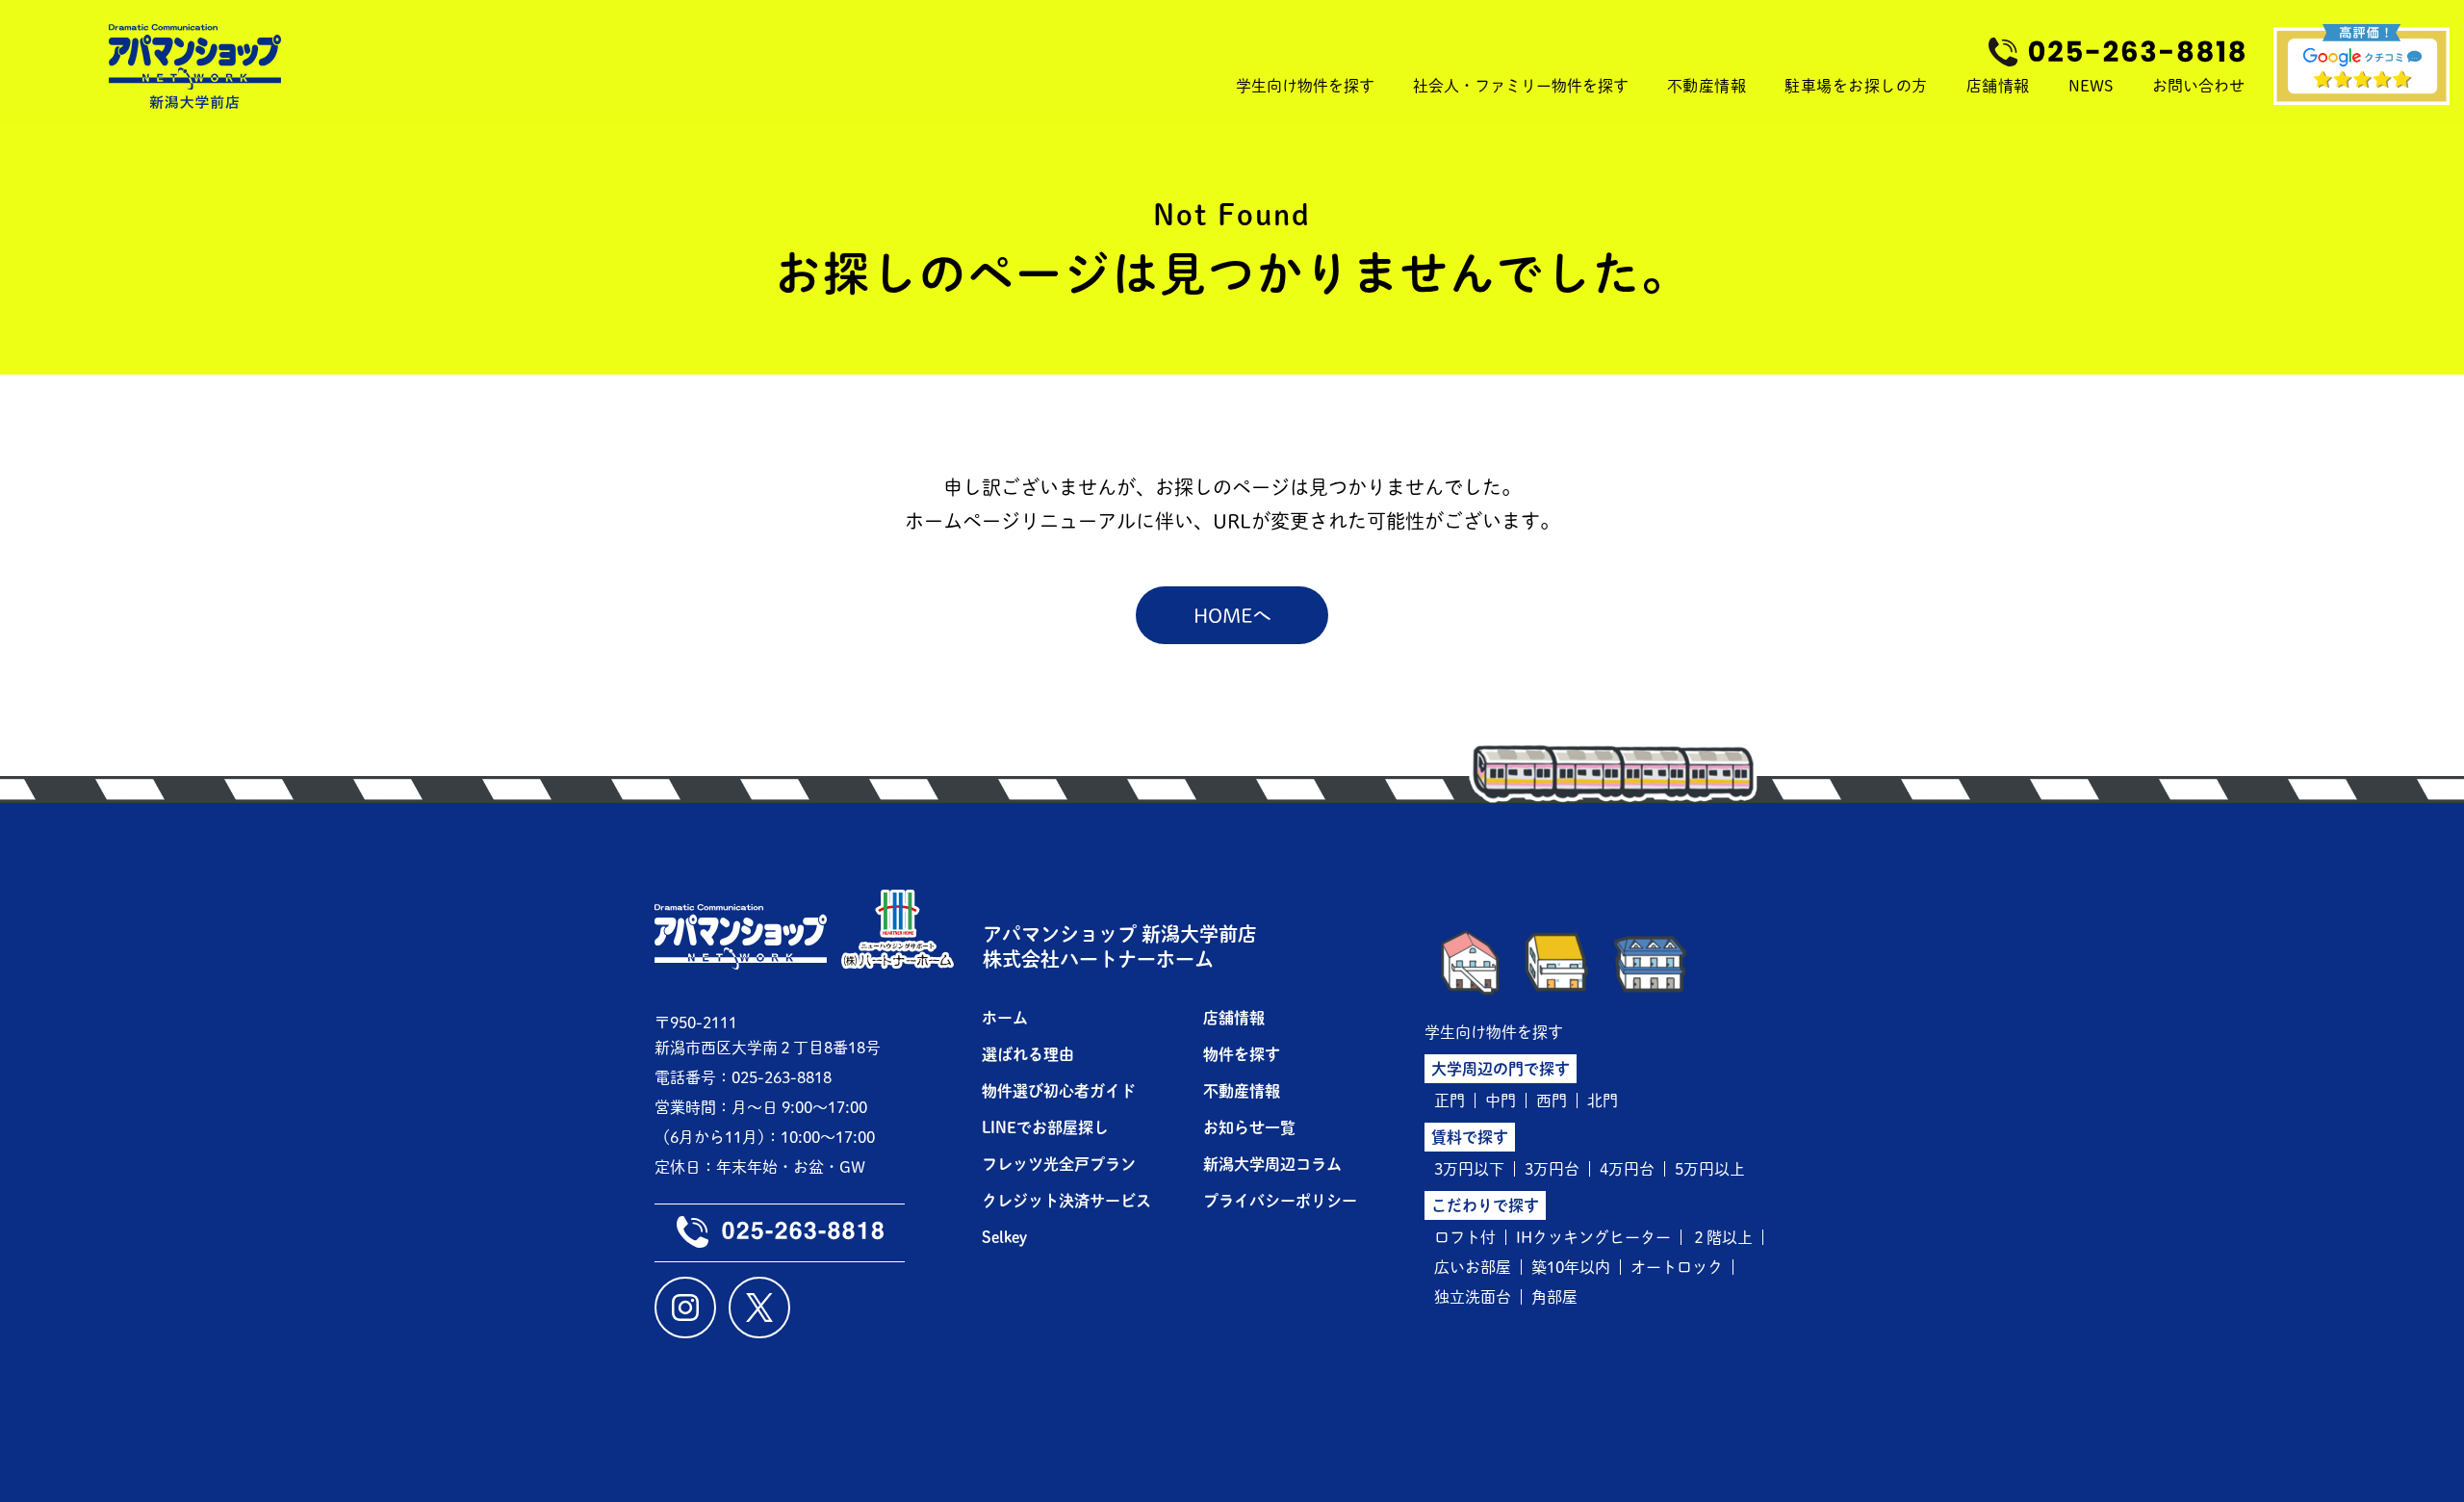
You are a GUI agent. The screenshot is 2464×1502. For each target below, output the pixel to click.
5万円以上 (1710, 1169)
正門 (1450, 1101)
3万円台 (1552, 1169)
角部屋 (1554, 1297)
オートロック (1677, 1267)
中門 (1501, 1101)
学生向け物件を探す (1494, 1032)
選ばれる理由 (1028, 1054)
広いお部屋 (1473, 1267)
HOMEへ (1232, 615)
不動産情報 (1707, 86)
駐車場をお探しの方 (1856, 86)
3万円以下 (1469, 1169)
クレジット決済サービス (1066, 1201)
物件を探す (1242, 1054)
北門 (1603, 1101)
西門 (1552, 1101)
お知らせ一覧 (1249, 1127)
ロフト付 (1465, 1237)
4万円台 (1627, 1169)
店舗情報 (1998, 86)
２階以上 (1722, 1237)
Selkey (1004, 1237)
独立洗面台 (1473, 1297)
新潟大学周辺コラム (1272, 1164)
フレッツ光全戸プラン (1059, 1164)
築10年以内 (1571, 1267)
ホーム (1005, 1018)
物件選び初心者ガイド (1059, 1091)
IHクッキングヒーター (1593, 1237)
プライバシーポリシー (1280, 1201)
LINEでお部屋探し (1045, 1127)
